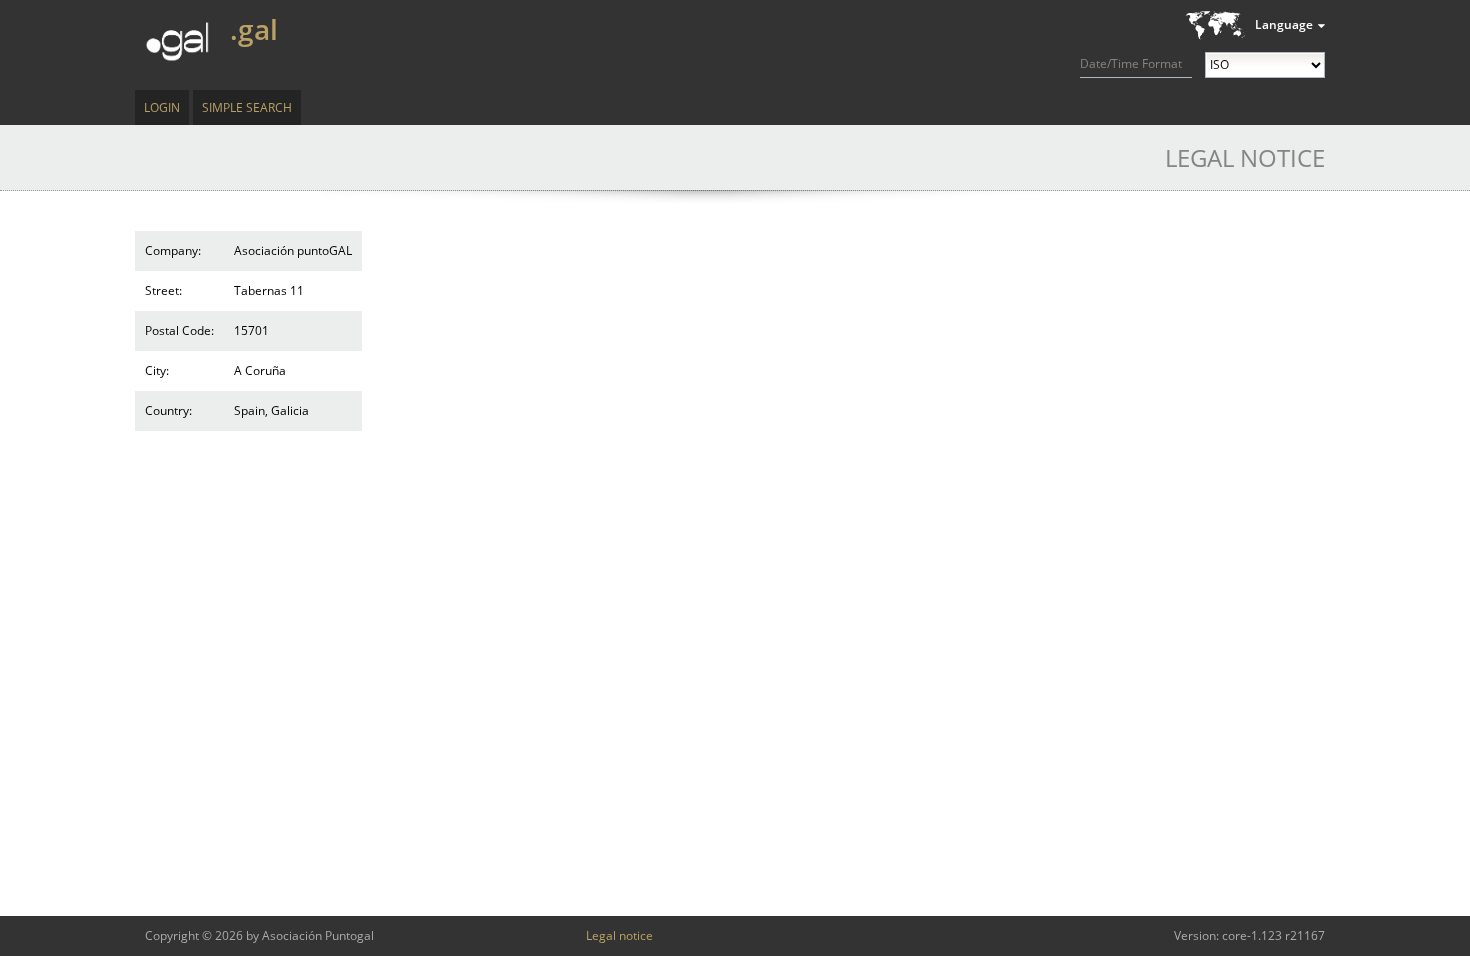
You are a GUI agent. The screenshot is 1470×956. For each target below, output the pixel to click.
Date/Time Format (1131, 63)
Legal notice (619, 935)
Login (162, 107)
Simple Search (247, 107)
